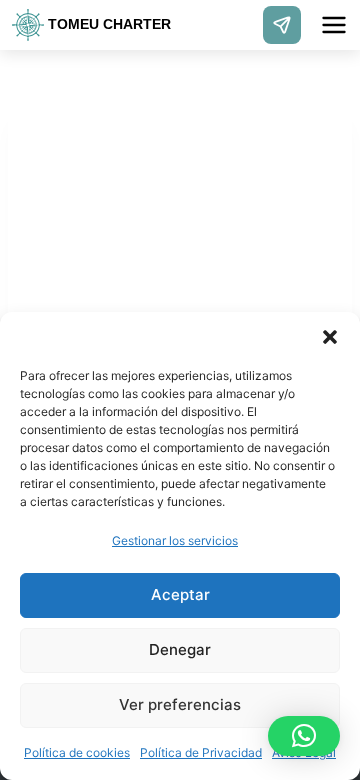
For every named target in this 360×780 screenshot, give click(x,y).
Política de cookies (77, 752)
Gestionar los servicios (175, 540)
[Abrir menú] (333, 25)
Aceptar (180, 594)
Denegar (180, 649)
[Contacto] (282, 25)
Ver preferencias (180, 704)
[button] (330, 337)
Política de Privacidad (201, 752)
